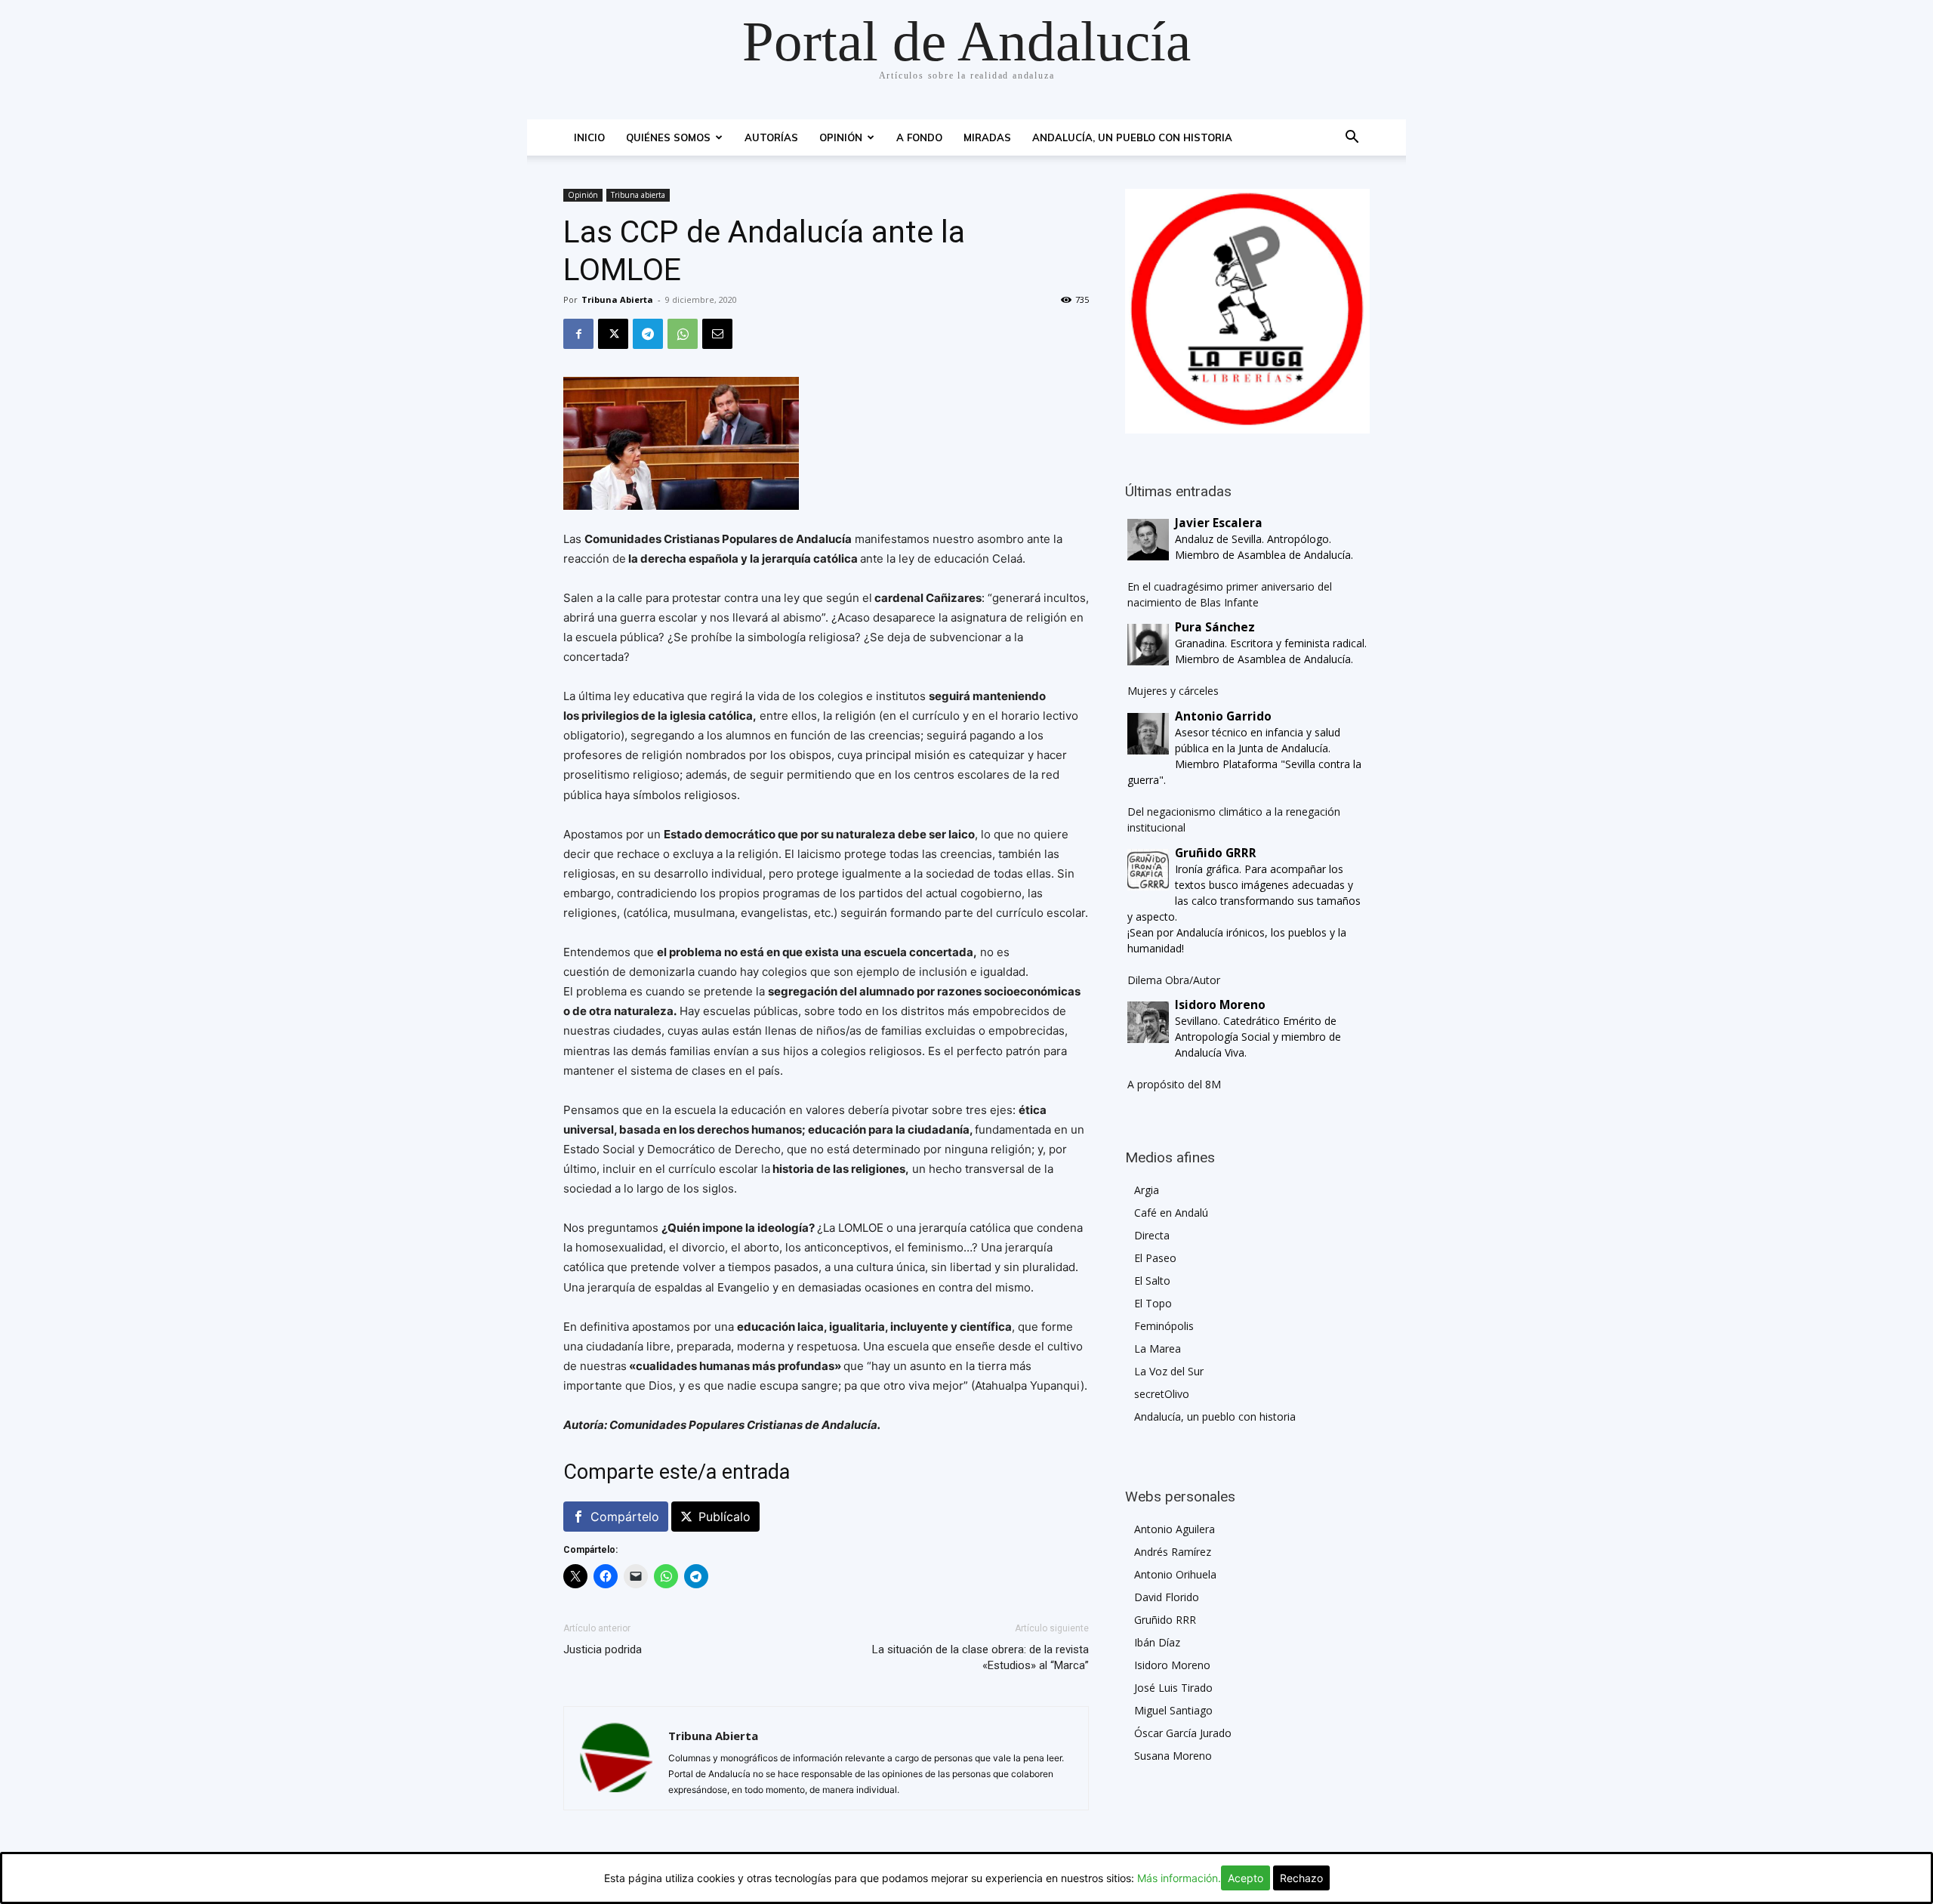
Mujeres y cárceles (1173, 691)
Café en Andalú (1171, 1213)
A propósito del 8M (1174, 1084)
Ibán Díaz (1157, 1642)
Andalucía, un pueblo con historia (1132, 137)
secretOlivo (1162, 1394)
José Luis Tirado (1173, 1688)
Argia (1147, 1190)
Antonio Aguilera (1175, 1529)
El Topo (1153, 1303)
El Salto (1152, 1281)
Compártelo (625, 1517)
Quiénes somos (668, 137)
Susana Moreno (1173, 1756)
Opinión (841, 137)
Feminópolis (1164, 1326)
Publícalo (724, 1517)
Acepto (1246, 1878)
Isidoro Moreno (1172, 1665)
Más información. (1179, 1878)
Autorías (771, 137)
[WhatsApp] (683, 334)
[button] (1352, 139)
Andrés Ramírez (1173, 1552)
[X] (613, 334)
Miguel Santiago (1173, 1710)
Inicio (589, 137)
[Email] (717, 334)
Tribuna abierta (638, 195)
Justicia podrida (603, 1649)
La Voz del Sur (1169, 1371)
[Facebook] (578, 334)
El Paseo (1155, 1258)
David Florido (1167, 1597)
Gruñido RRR (1165, 1620)
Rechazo (1301, 1878)
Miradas (987, 137)
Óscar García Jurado (1183, 1733)
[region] (1247, 311)
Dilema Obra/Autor (1174, 980)
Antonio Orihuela (1175, 1574)
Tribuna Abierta (617, 299)
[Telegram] (648, 334)
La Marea (1158, 1349)
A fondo (919, 137)
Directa (1152, 1235)
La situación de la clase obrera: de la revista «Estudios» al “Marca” (980, 1657)
